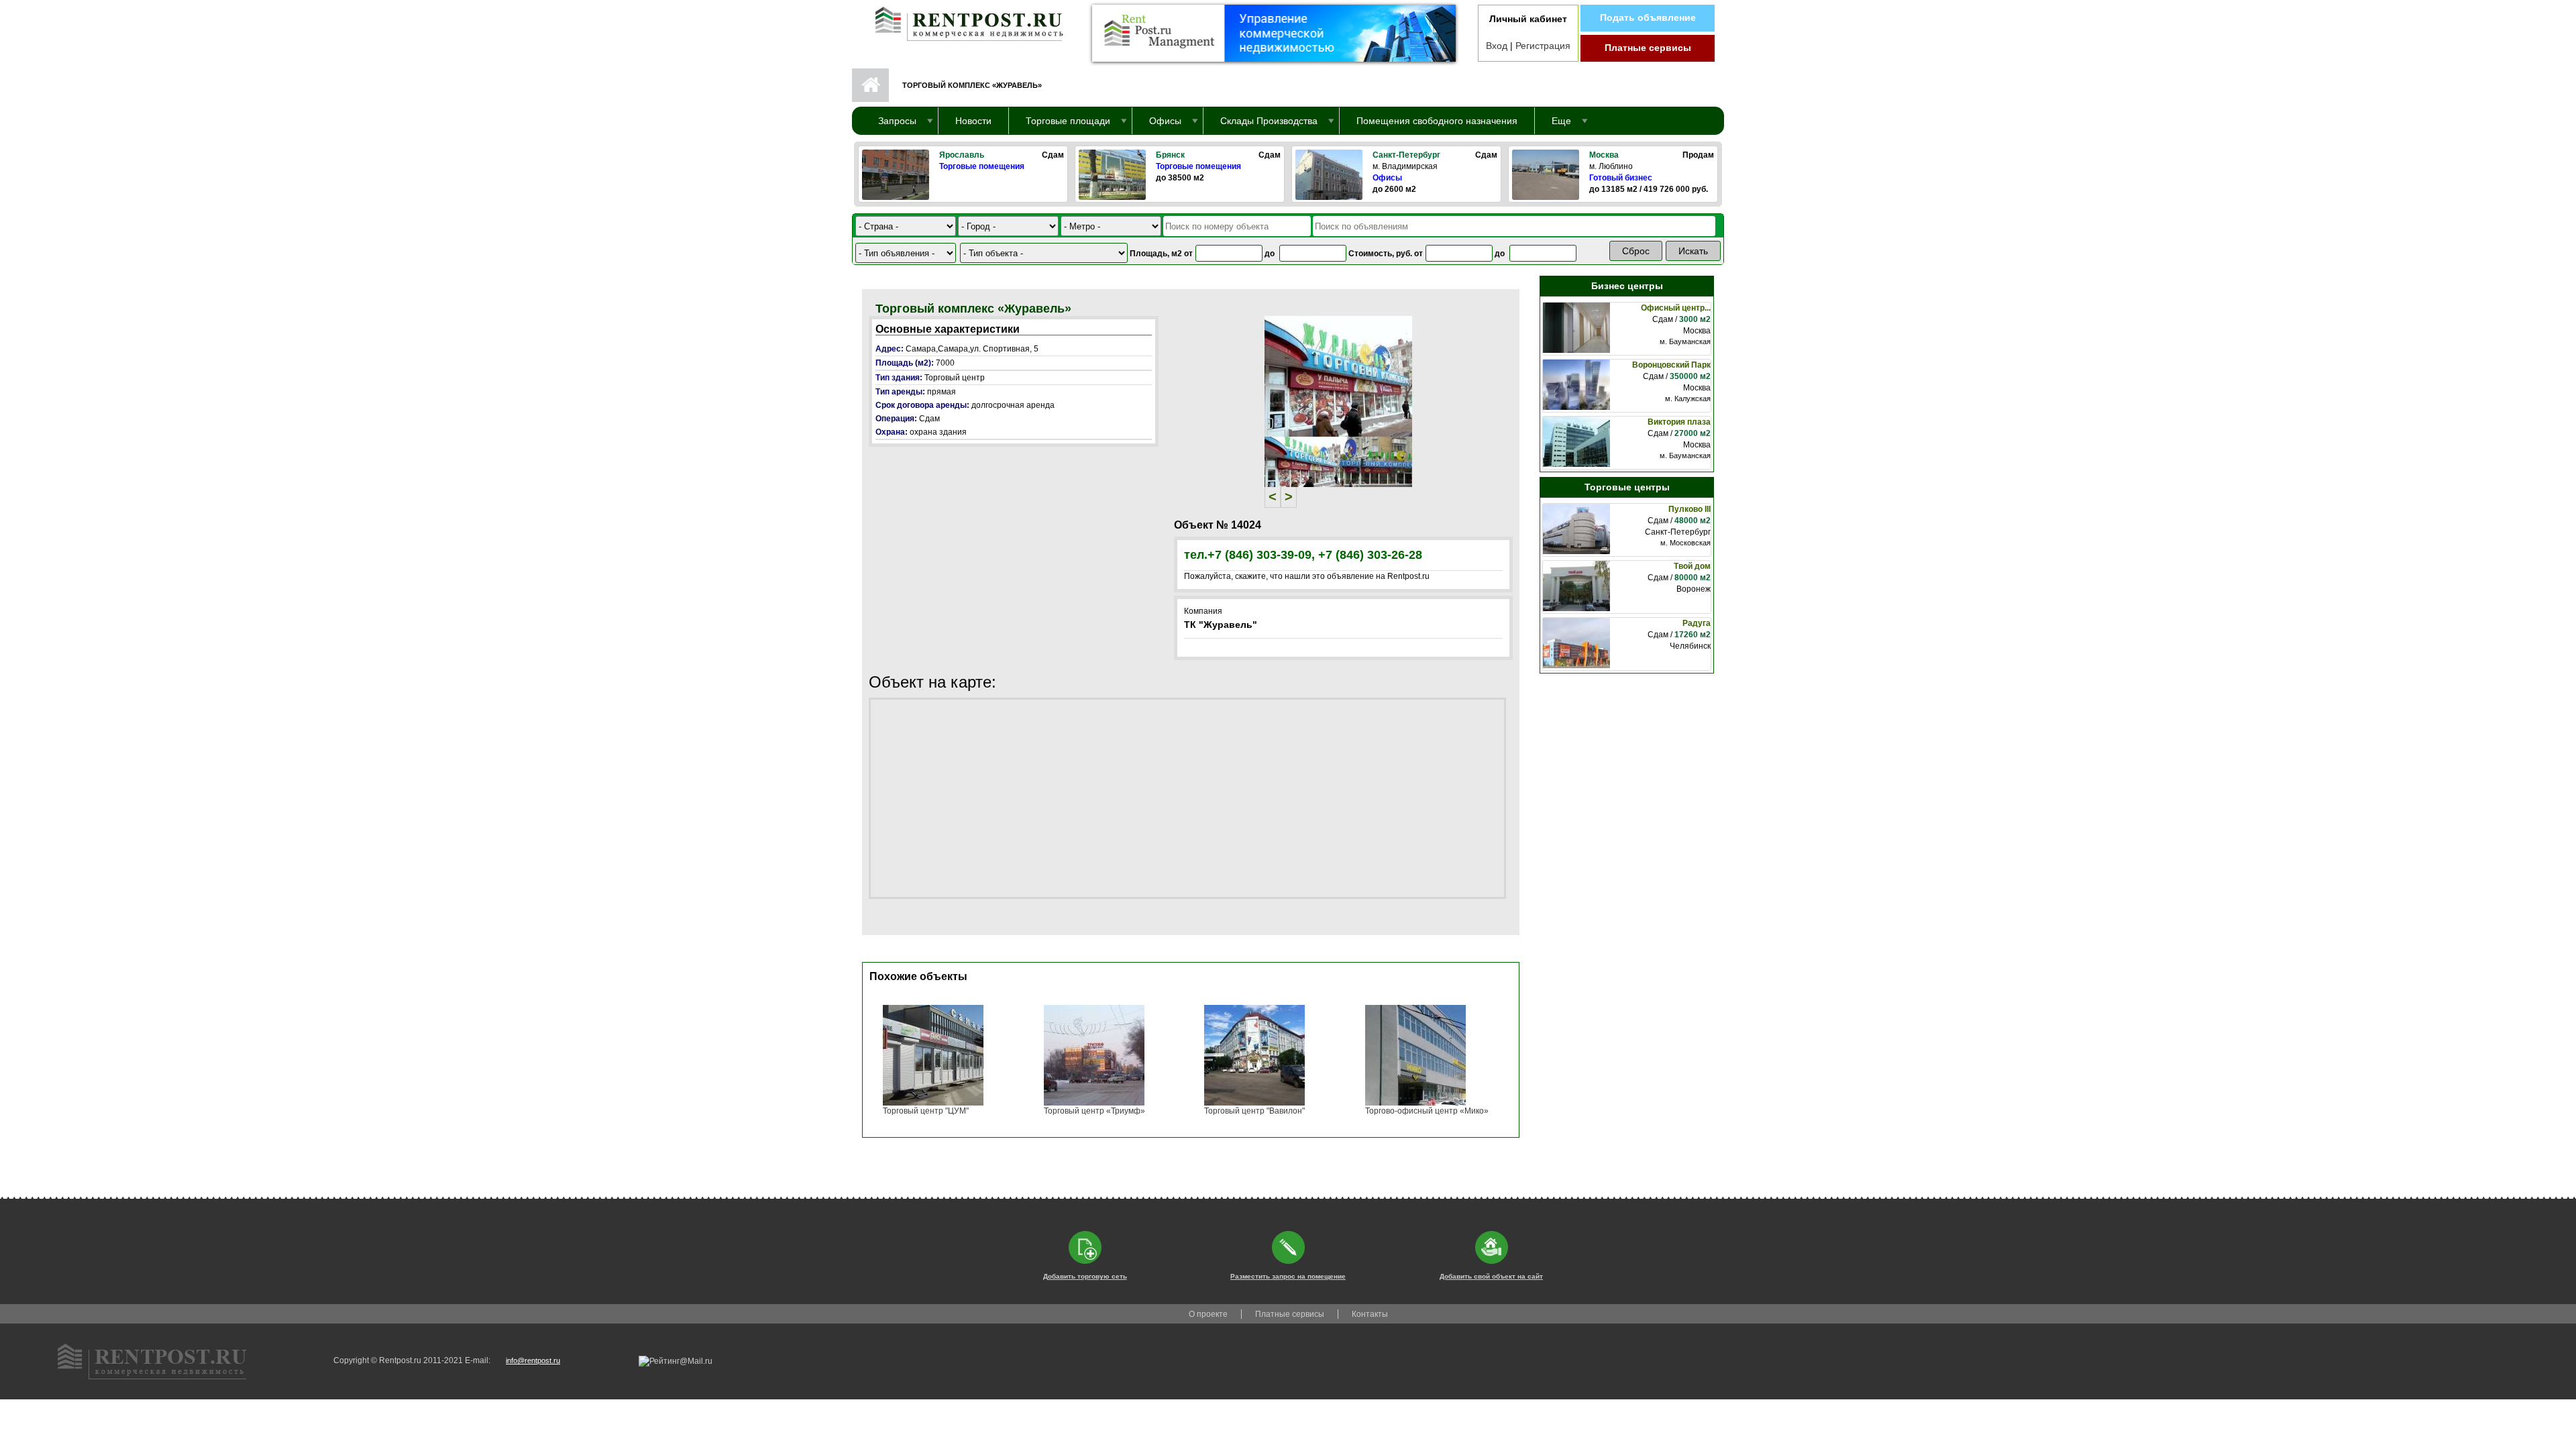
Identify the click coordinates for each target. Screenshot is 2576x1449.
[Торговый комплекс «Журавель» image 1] (1338, 376)
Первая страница (870, 85)
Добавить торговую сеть (1085, 1276)
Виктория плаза (1679, 422)
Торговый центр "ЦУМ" (926, 1111)
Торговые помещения (982, 166)
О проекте (1208, 1314)
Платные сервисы (1648, 48)
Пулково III (1689, 509)
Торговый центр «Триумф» (1094, 1111)
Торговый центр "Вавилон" (1254, 1111)
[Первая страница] (963, 21)
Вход (1497, 46)
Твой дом (1692, 566)
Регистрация (1543, 46)
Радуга (1697, 623)
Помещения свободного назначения (1437, 121)
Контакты (1370, 1314)
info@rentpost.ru (533, 1360)
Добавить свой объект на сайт (1491, 1276)
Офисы (1387, 178)
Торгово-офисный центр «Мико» (1427, 1111)
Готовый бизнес (1621, 178)
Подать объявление (1648, 17)
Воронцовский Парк (1671, 365)
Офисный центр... (1676, 308)
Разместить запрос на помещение (1288, 1276)
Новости (973, 121)
